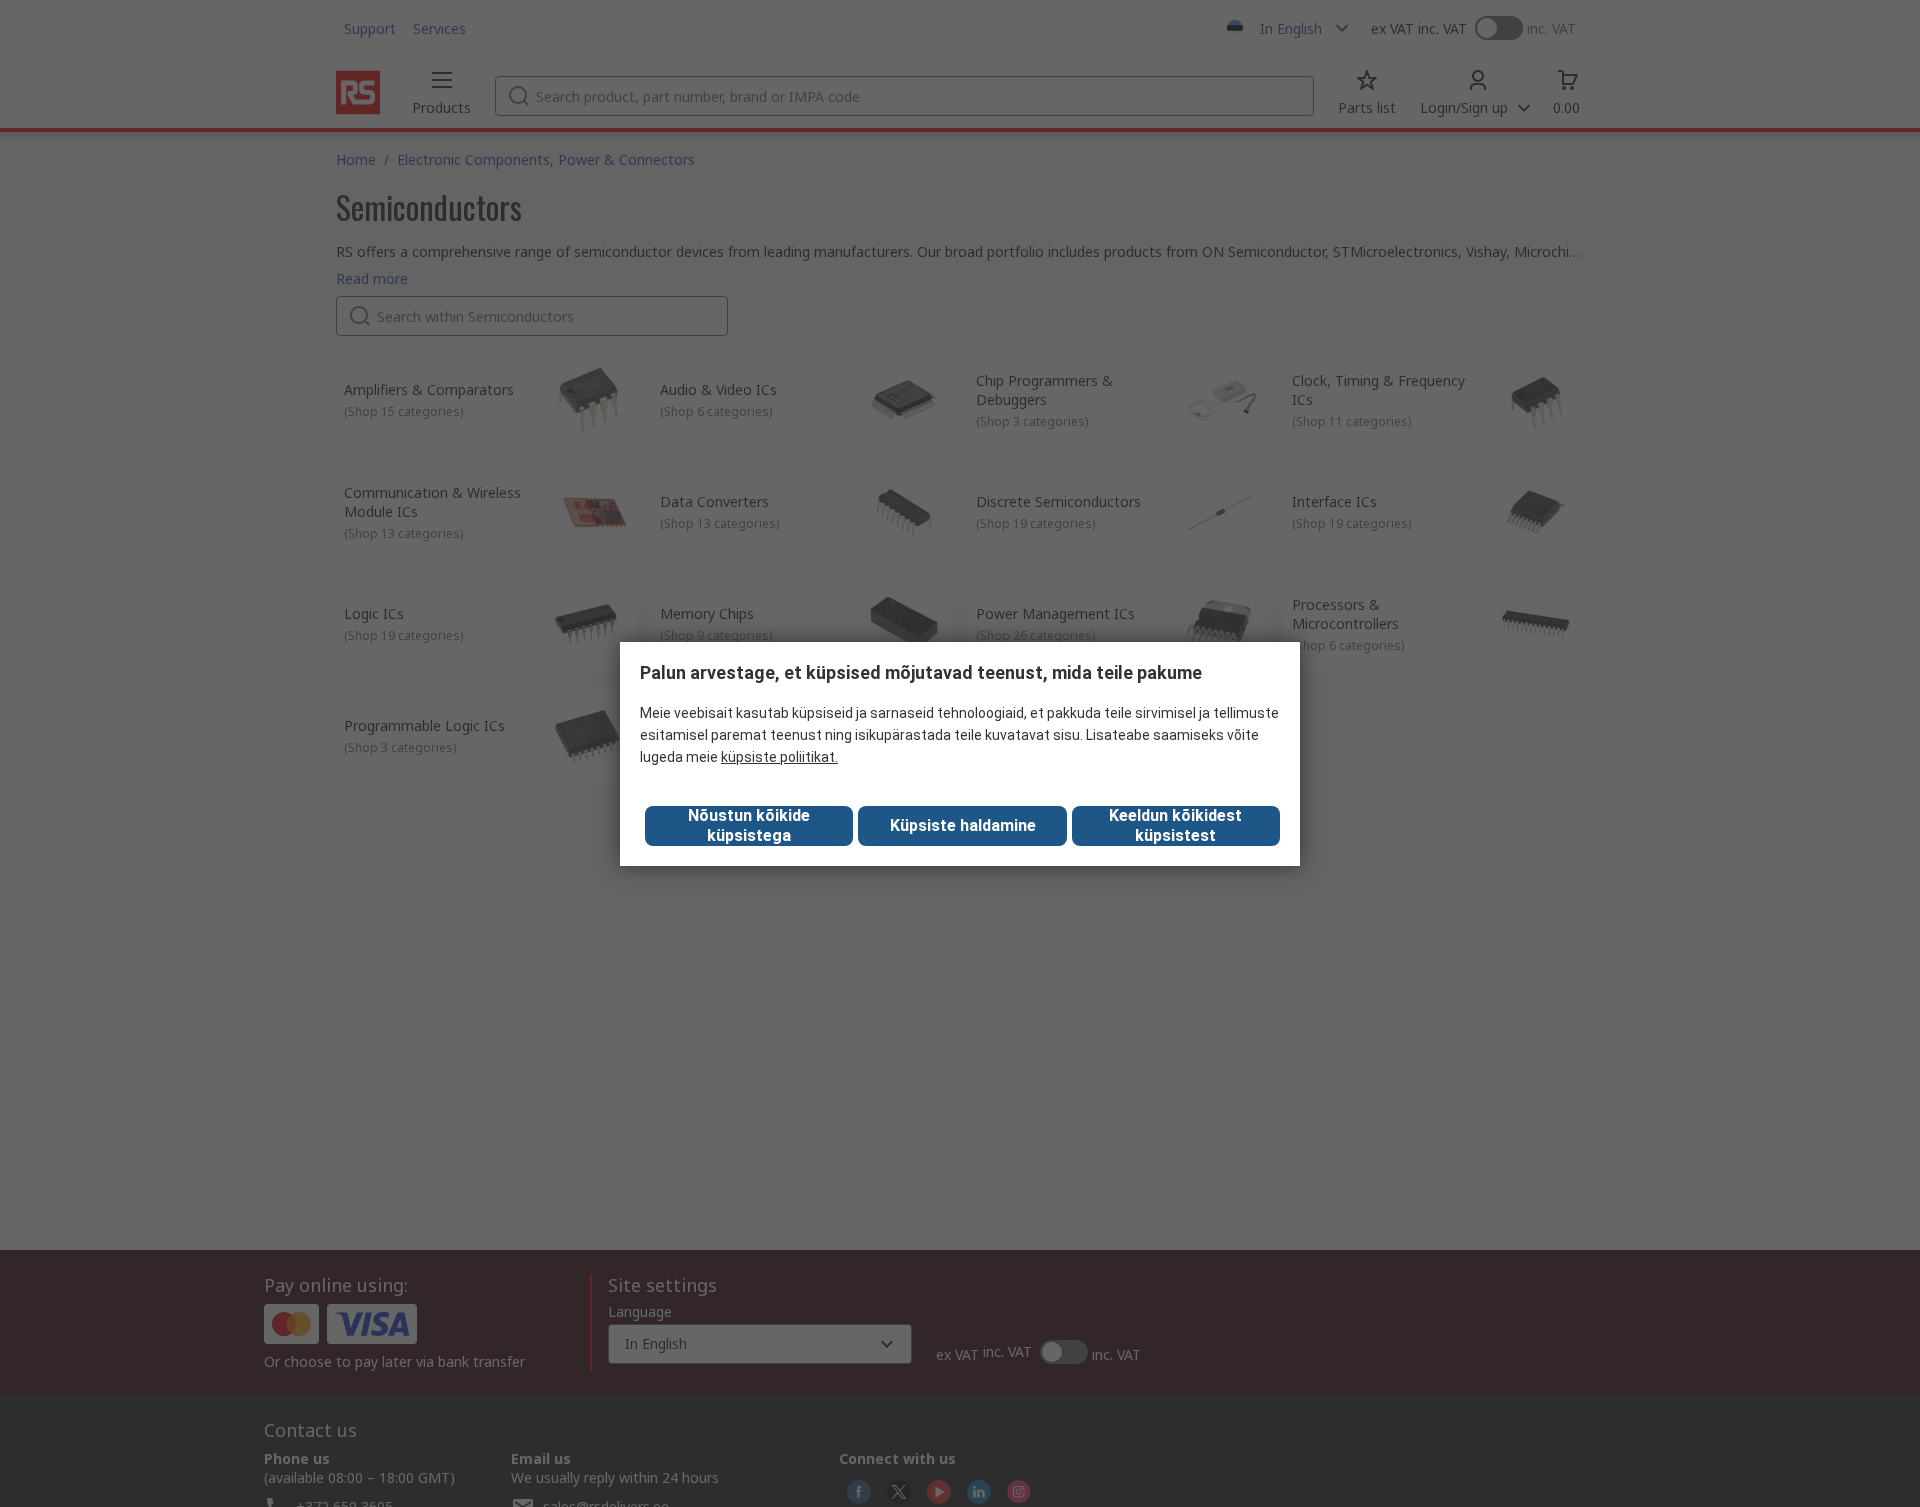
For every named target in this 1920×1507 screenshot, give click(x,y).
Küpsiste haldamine (963, 825)
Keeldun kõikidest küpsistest (1175, 825)
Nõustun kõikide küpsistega (749, 825)
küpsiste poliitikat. (779, 757)
